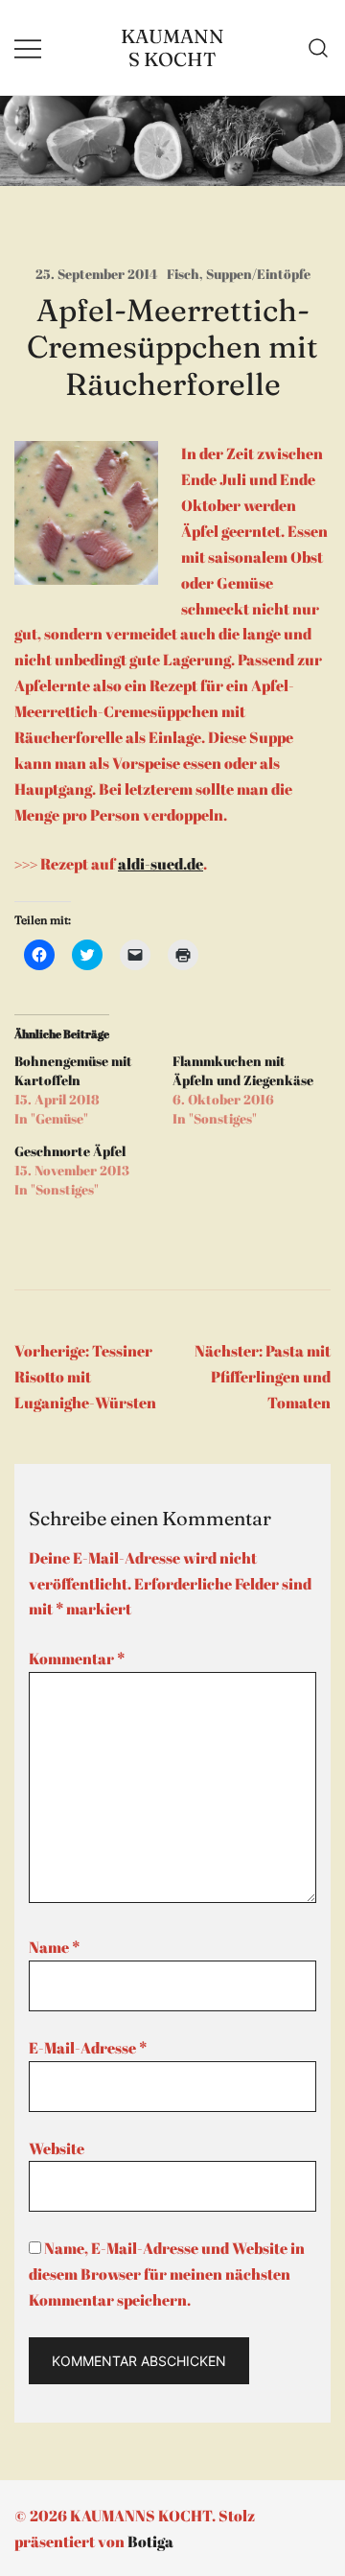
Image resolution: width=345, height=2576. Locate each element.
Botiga (150, 2541)
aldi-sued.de (161, 864)
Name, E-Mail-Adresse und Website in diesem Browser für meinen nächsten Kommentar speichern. (167, 2274)
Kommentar (77, 1659)
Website (57, 2148)
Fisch (183, 274)
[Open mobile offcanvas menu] (28, 47)
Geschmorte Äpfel (70, 1151)
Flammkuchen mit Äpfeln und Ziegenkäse (243, 1070)
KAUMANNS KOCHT (172, 47)
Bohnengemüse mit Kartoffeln (73, 1070)
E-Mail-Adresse (88, 2048)
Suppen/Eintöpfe (258, 274)
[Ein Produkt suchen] (319, 48)
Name (54, 1947)
